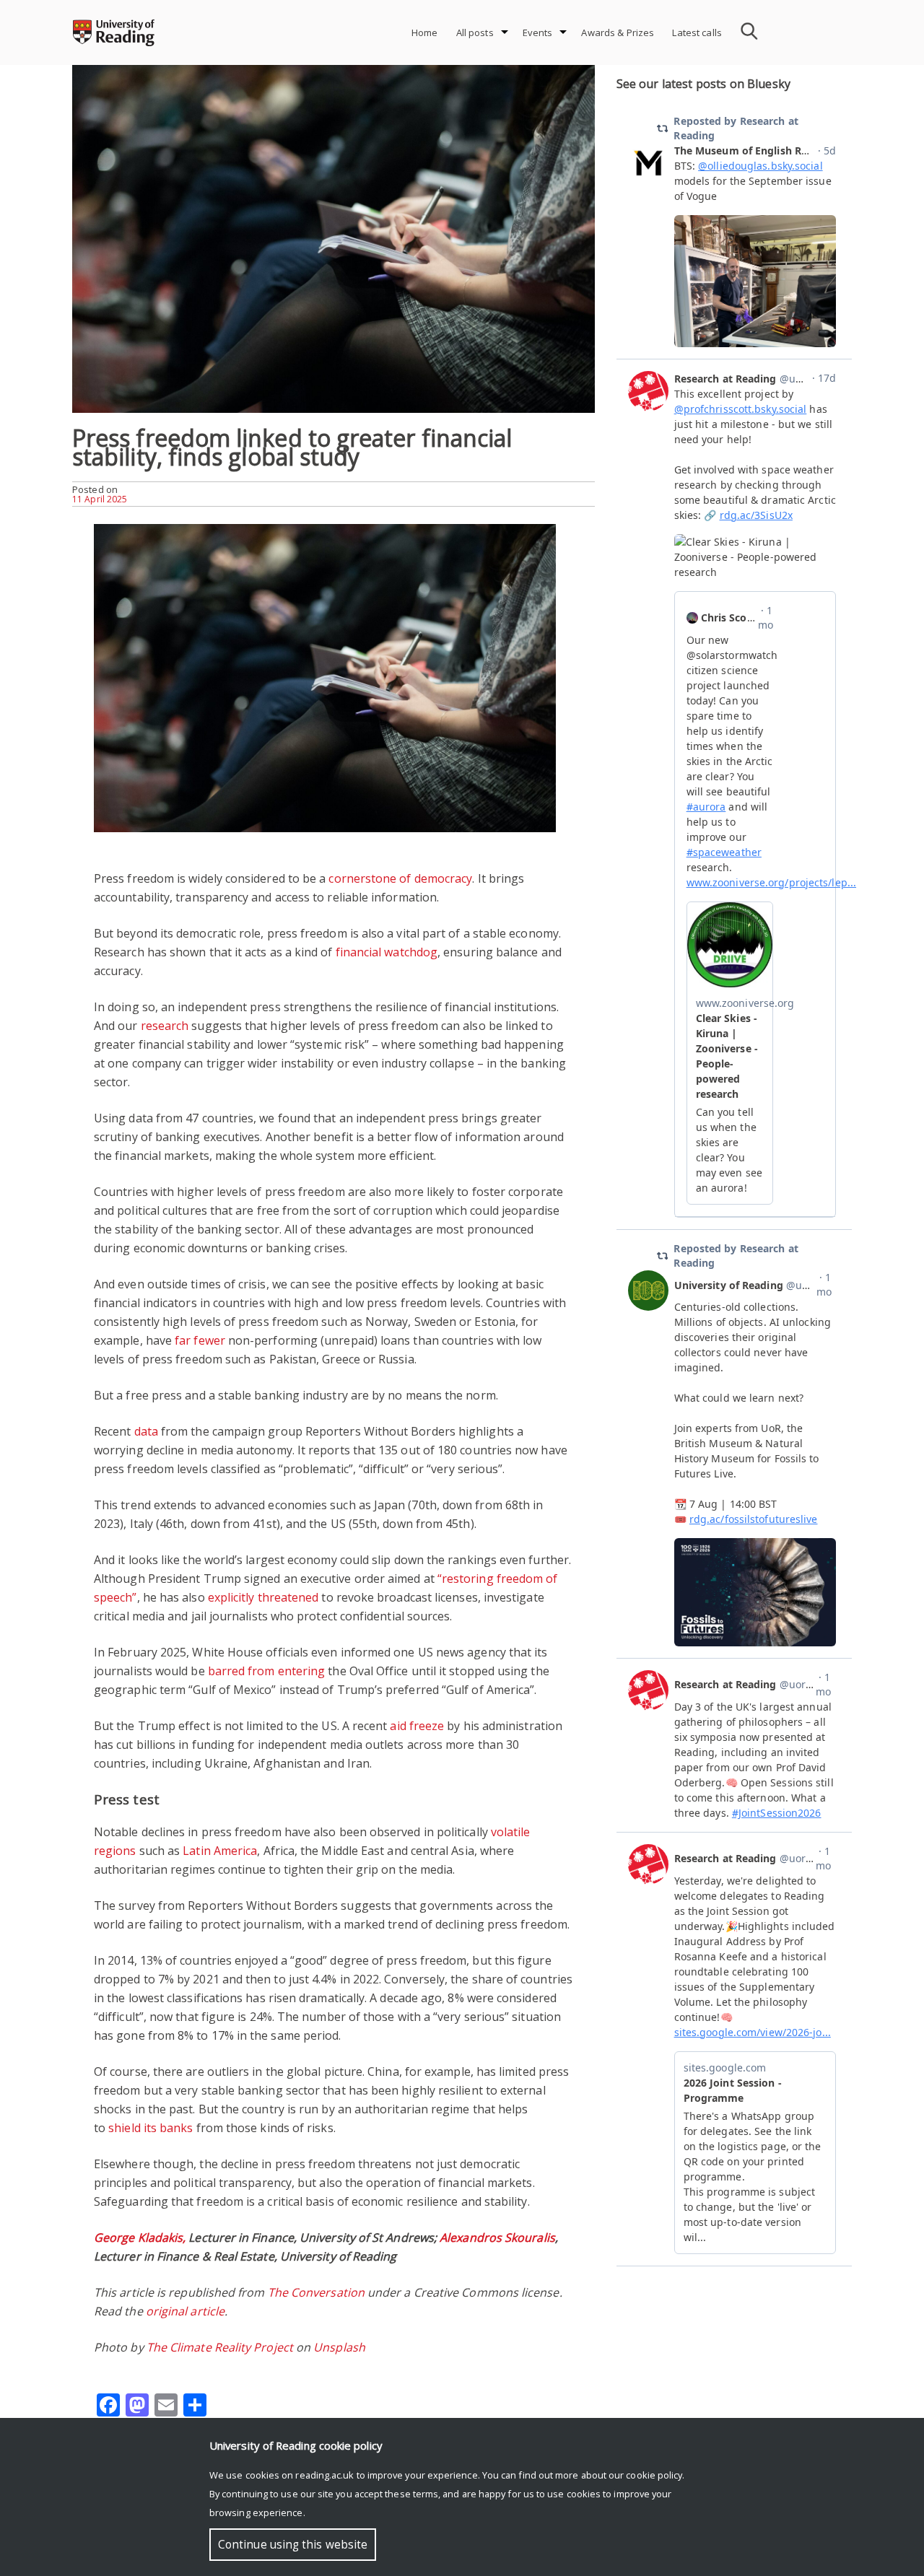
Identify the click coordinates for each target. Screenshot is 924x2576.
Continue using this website (293, 2545)
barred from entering (267, 1671)
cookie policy (654, 2475)
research (165, 1026)
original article (185, 2311)
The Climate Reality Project (220, 2347)
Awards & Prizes (618, 32)
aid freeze (417, 1726)
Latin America (220, 1851)
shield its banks (151, 2128)
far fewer (200, 1340)
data (146, 1431)
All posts (475, 32)
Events (538, 32)
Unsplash (339, 2347)
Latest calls (697, 32)
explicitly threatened (263, 1597)
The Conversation (316, 2292)
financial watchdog (387, 952)
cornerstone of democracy (400, 878)
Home (425, 32)
